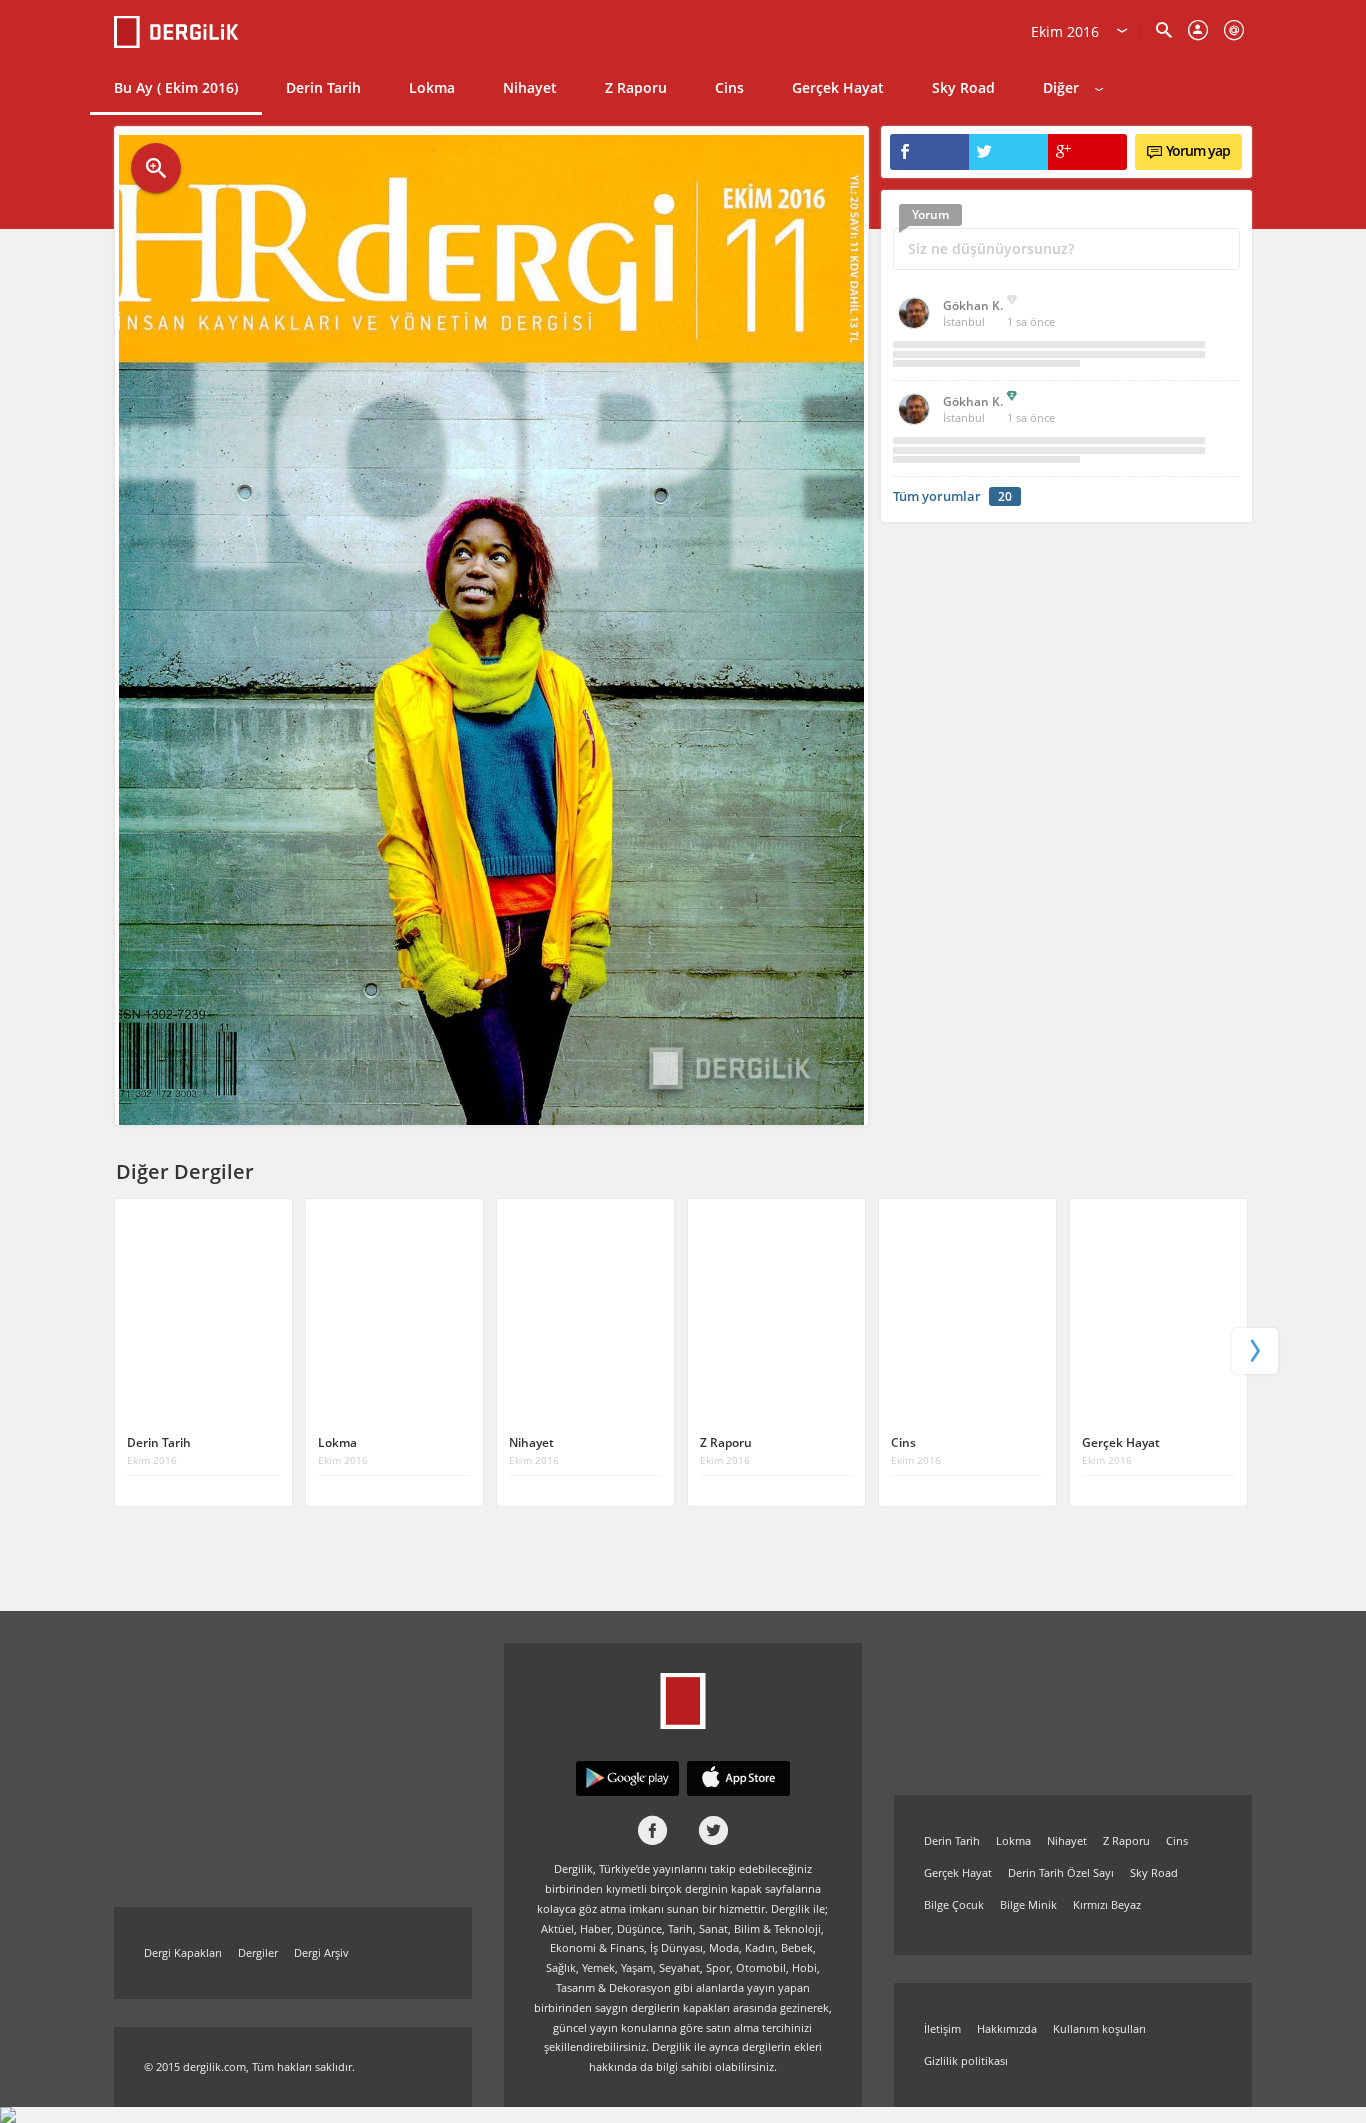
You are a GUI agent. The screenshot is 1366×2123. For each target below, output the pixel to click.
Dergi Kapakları (183, 1952)
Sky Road (963, 87)
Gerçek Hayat (838, 87)
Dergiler (258, 1952)
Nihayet (530, 87)
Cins (729, 87)
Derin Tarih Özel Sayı (1061, 1872)
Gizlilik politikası (966, 2060)
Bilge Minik (1028, 1904)
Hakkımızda (1007, 2028)
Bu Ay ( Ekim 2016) (176, 87)
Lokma (432, 87)
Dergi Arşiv (321, 1952)
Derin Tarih (323, 87)
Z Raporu (636, 87)
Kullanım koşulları (1099, 2028)
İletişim (942, 2028)
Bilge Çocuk (954, 1904)
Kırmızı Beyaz (1107, 1904)
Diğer (1061, 87)
